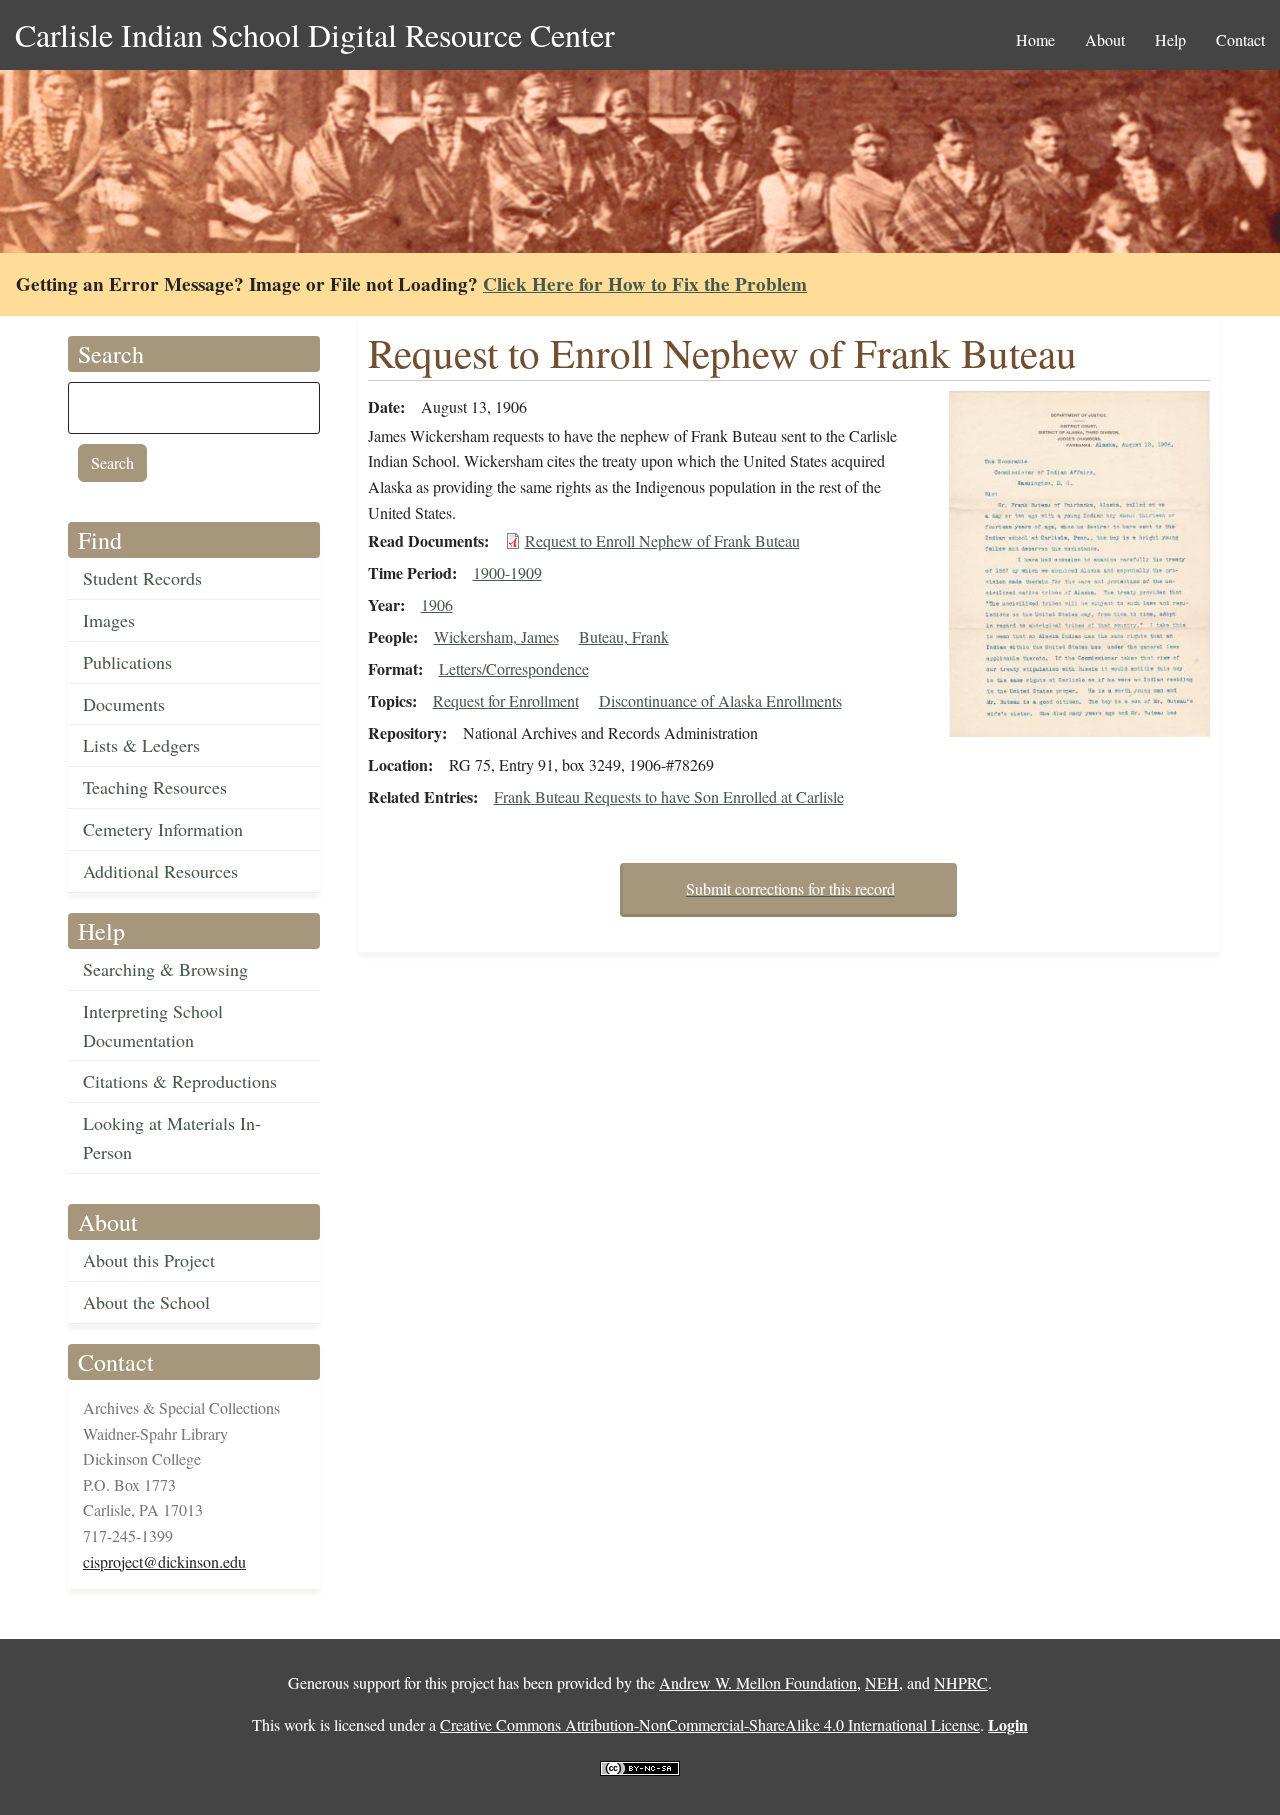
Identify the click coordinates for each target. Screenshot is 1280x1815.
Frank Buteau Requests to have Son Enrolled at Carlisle (669, 796)
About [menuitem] (1105, 39)
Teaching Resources (155, 787)
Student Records (142, 578)
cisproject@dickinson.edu (164, 1561)
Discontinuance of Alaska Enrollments (720, 700)
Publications (127, 662)
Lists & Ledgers (141, 745)
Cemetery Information (163, 829)
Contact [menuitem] (1240, 39)
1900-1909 (507, 572)
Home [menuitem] (1035, 39)
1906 (437, 604)
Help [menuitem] (1170, 39)
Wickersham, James (496, 636)
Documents (124, 704)
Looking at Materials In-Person (172, 1137)
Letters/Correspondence (514, 668)
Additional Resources (160, 871)
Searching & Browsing (165, 969)
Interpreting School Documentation (153, 1025)
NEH (882, 1682)
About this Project (149, 1260)
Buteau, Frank (624, 636)
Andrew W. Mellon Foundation (758, 1682)
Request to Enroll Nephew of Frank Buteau (662, 540)
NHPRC (961, 1682)
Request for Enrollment (506, 700)
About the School (146, 1302)
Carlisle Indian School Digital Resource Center (315, 34)
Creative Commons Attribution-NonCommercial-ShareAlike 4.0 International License (710, 1724)
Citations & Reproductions (180, 1081)
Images (109, 620)
